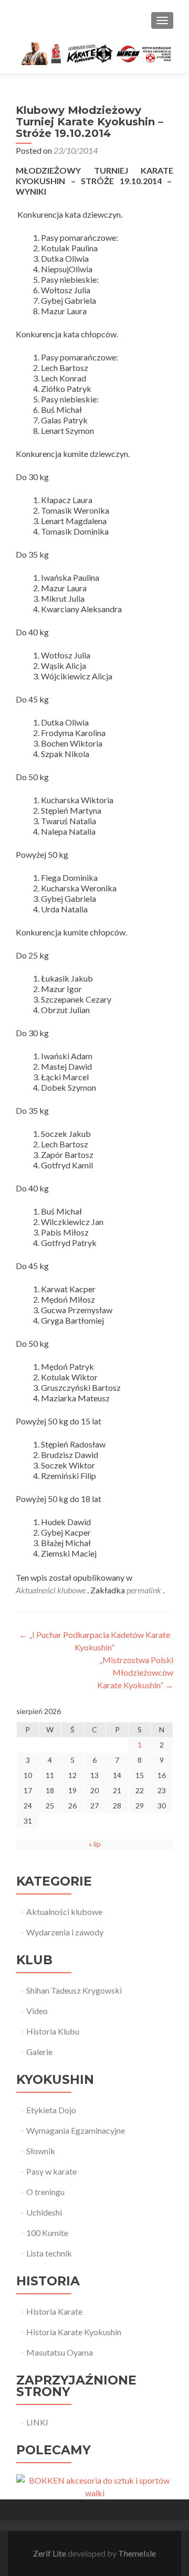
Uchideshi (44, 2212)
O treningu (45, 2192)
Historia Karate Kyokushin (74, 2332)
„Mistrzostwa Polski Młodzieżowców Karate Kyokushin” (135, 1672)
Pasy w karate (51, 2171)
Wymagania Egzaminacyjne (76, 2130)
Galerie (39, 2052)
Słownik (41, 2151)
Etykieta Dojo (51, 2110)
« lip (95, 1844)
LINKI (37, 2422)
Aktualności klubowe (51, 1590)
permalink (145, 1590)
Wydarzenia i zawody (65, 1932)
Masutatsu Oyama (60, 2352)
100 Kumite (47, 2233)
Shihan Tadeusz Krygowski (74, 1990)
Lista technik (49, 2253)
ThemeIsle (137, 2553)
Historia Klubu (53, 2031)
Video (37, 2011)
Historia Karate (54, 2311)
